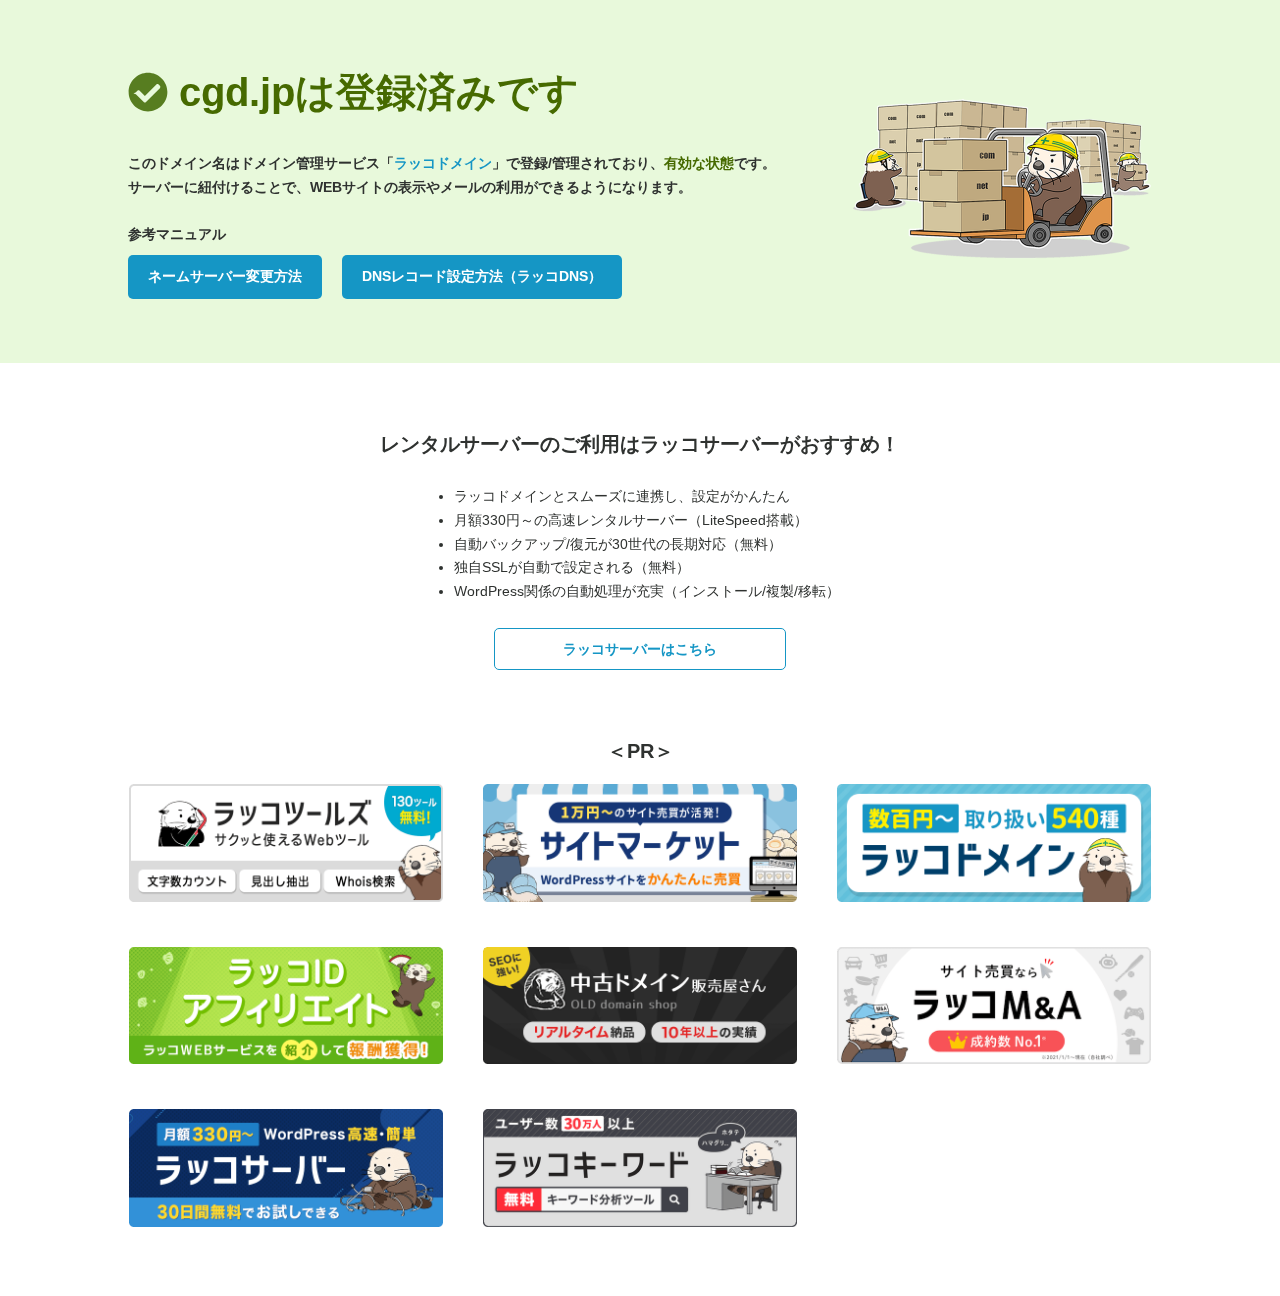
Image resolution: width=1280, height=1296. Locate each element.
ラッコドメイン (443, 163)
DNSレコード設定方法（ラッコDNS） (482, 276)
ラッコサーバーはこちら (640, 649)
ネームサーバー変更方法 (225, 276)
